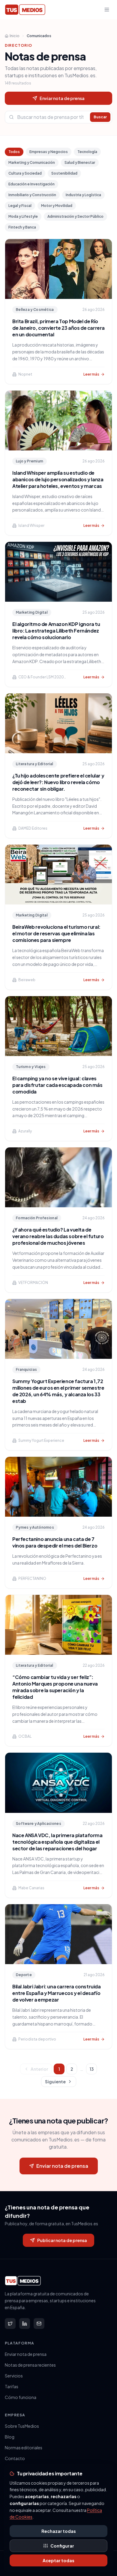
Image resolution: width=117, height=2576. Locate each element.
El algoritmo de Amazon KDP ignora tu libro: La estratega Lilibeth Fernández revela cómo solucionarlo (56, 631)
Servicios (14, 2376)
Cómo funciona (21, 2397)
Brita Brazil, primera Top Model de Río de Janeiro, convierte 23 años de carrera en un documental (58, 328)
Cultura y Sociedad (25, 173)
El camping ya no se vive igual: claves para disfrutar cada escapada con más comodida (57, 1085)
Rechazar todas (59, 2531)
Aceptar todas (58, 2560)
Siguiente (55, 2082)
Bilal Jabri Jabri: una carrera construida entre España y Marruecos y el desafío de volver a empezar (57, 1993)
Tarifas (12, 2386)
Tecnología (87, 152)
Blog (10, 2437)
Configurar (62, 2546)
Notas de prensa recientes (30, 2365)
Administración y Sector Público (75, 216)
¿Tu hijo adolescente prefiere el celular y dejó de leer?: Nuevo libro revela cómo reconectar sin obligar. (58, 782)
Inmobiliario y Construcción (32, 195)
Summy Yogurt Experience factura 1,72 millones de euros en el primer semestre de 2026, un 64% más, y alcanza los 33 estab (58, 1391)
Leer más (91, 374)
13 (92, 2069)
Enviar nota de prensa (62, 98)
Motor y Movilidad (57, 206)
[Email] (39, 2324)
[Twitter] (10, 2324)
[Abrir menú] (107, 10)
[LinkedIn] (25, 2324)
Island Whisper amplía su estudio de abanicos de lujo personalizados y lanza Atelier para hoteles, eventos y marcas (58, 479)
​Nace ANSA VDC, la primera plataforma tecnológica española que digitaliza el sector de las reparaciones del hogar (57, 1842)
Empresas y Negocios (49, 152)
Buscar (100, 117)
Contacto (15, 2458)
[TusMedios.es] (25, 10)
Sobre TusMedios (22, 2426)
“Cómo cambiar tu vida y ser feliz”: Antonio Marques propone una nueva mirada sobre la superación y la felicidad (55, 1687)
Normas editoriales (24, 2448)
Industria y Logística (83, 195)
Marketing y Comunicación (32, 162)
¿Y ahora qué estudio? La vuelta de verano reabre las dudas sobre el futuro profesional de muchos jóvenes (58, 1236)
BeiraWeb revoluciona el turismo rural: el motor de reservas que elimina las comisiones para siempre (56, 933)
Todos (14, 152)
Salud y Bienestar (80, 162)
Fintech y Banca (22, 227)
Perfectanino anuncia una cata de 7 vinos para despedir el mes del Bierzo (55, 1542)
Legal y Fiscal (20, 206)
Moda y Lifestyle (23, 216)
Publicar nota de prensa (62, 2240)
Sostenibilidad (64, 173)
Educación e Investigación (31, 184)
